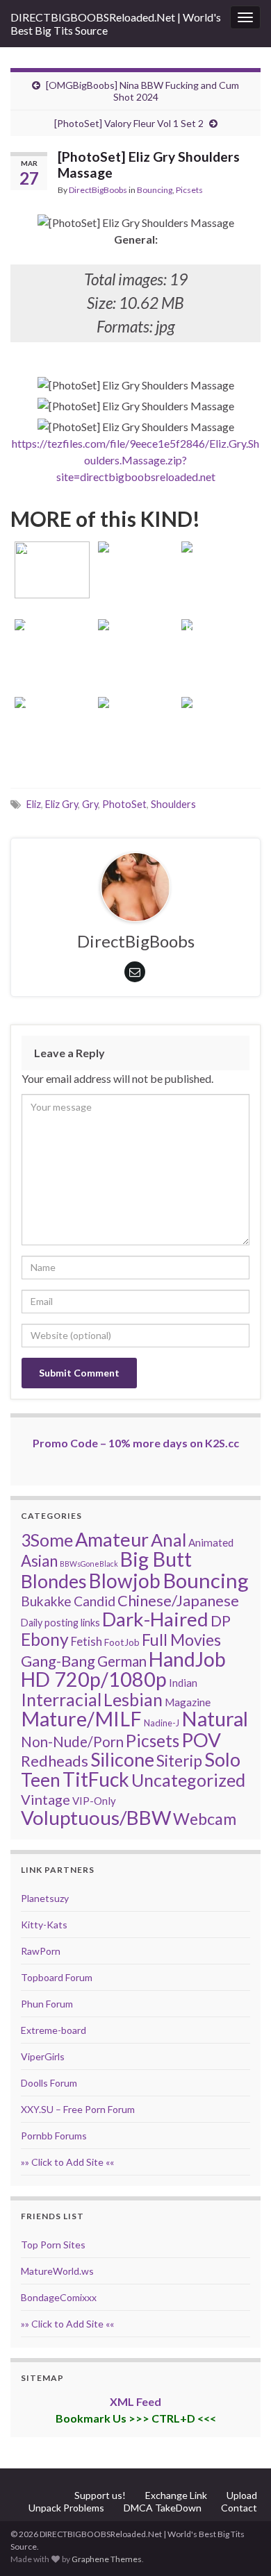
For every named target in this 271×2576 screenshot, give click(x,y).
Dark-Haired (155, 1619)
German (122, 1661)
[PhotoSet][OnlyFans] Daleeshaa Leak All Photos (219, 703)
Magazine (188, 1702)
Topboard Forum (57, 1977)
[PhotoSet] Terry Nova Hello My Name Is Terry (135, 548)
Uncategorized (188, 1780)
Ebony (45, 1639)
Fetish (87, 1641)
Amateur (112, 1539)
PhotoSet (124, 804)
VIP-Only (94, 1801)
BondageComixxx (59, 2297)
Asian (39, 1561)
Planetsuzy (45, 1898)
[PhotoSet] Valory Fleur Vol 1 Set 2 (129, 123)
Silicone (122, 1760)
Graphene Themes (107, 2559)
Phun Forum (47, 2004)
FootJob (122, 1642)
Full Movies (181, 1640)
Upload (242, 2495)
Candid (95, 1601)
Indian (183, 1683)
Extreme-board (54, 2030)
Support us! (100, 2495)
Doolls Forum (49, 2083)
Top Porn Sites (53, 2245)
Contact (239, 2508)
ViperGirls (43, 2056)
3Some (47, 1540)
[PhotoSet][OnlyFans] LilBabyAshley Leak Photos (219, 626)
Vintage (46, 1799)
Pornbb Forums (54, 2136)
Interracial (61, 1699)
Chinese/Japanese (178, 1600)
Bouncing (155, 190)
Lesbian (133, 1699)
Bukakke (46, 1601)
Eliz (34, 804)
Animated (211, 1542)
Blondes (54, 1581)
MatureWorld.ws (57, 2271)
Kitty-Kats (44, 1925)
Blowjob (125, 1581)
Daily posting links (60, 1623)
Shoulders (173, 804)
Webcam (205, 1819)
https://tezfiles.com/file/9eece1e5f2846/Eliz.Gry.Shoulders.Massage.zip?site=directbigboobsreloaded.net (135, 460)
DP (221, 1621)
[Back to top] (240, 2545)
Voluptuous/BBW (96, 1817)
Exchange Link (176, 2495)
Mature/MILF (81, 1719)
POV (201, 1740)
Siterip (179, 1760)
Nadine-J (162, 1723)
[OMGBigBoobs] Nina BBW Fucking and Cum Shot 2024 (142, 91)
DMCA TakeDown (163, 2508)
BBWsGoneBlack (89, 1564)
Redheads (55, 1761)
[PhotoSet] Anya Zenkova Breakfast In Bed (135, 626)
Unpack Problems (66, 2508)
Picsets (189, 190)
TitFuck (96, 1779)
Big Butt (156, 1559)
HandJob (187, 1659)
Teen (41, 1780)
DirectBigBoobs (98, 190)
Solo (222, 1759)
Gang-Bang (58, 1661)
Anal (169, 1540)
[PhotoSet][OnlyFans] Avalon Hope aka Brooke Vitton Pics (52, 548)
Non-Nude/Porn (72, 1742)
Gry (90, 804)
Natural (215, 1718)
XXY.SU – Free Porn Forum (78, 2109)
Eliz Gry (61, 804)
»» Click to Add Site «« (67, 2162)
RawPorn (41, 1951)
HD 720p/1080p (94, 1679)
